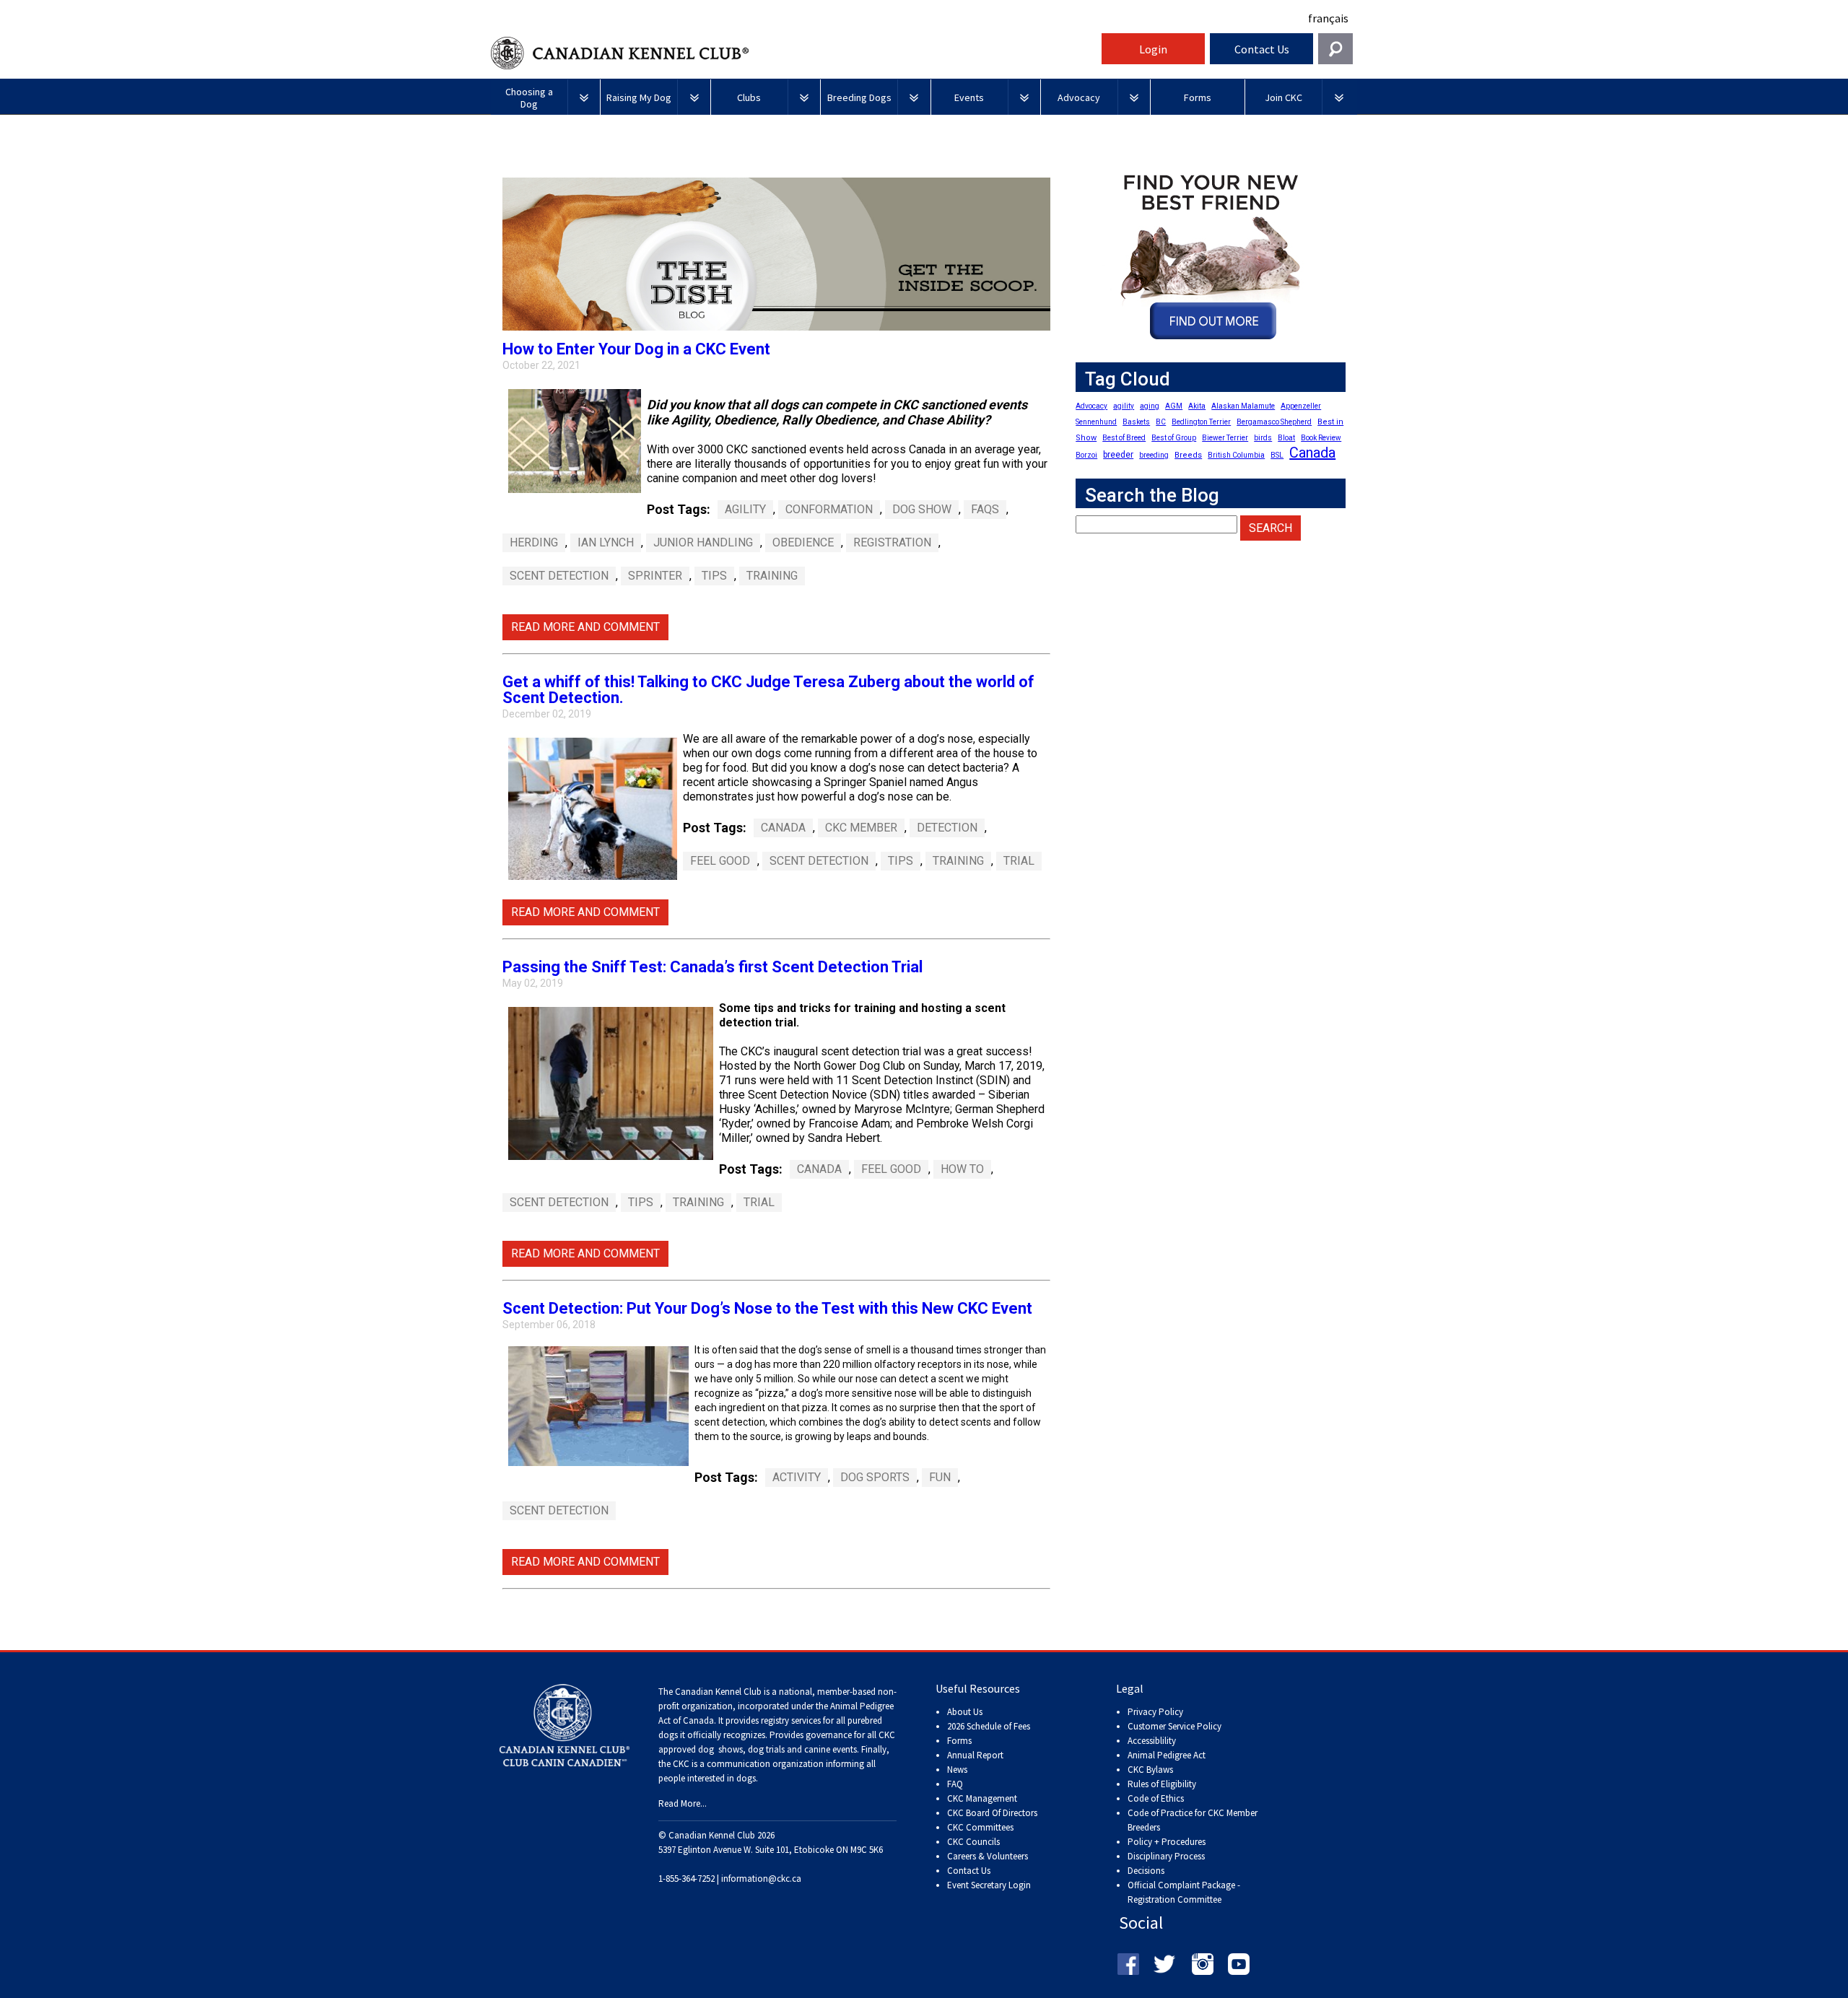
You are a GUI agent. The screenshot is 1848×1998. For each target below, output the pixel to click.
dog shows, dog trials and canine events (777, 1749)
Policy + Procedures (1167, 1842)
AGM (1174, 406)
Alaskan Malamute (1243, 406)
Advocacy (1091, 406)
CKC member (861, 828)
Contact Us (1262, 49)
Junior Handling (703, 542)
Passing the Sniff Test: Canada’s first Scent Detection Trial (712, 967)
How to (962, 1169)
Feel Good (720, 861)
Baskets (1136, 422)
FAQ (955, 1784)
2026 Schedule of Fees (989, 1726)
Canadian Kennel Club (794, 53)
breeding (1154, 455)
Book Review (1321, 438)
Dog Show (922, 509)
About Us (965, 1712)
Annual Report (975, 1755)
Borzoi (1086, 455)
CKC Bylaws (1150, 1770)
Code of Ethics (1156, 1798)
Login (1153, 49)
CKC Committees (980, 1827)
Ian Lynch (606, 542)
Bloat (1286, 438)
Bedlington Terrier (1201, 422)
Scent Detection (559, 576)
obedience (803, 542)
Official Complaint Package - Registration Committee (1184, 1886)
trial (1019, 861)
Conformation (829, 509)
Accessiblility (1152, 1741)
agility (745, 509)
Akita (1197, 406)
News (957, 1770)
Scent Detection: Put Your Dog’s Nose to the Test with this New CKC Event (767, 1308)
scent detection (559, 1510)
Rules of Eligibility (1162, 1784)
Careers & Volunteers (988, 1856)
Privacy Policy (1155, 1712)
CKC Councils (973, 1842)
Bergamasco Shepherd (1274, 422)
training (772, 576)
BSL (1277, 455)
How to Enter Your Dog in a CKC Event (636, 349)
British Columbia (1236, 455)
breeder (1118, 455)
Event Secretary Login (989, 1885)
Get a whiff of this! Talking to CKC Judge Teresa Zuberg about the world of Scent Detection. (768, 690)
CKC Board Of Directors (992, 1813)
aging (1150, 406)
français (1328, 18)
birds (1263, 438)
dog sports (875, 1477)
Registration (892, 542)
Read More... (683, 1803)
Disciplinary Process (1166, 1856)
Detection (947, 828)
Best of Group (1174, 438)
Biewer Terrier (1225, 438)
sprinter (655, 576)
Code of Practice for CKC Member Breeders (1193, 1820)
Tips (714, 576)
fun (940, 1477)
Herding (534, 542)
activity (797, 1477)
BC (1161, 422)
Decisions (1146, 1871)
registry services (790, 1720)
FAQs (985, 509)
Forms (959, 1741)
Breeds (1188, 455)
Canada (783, 828)
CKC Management (982, 1798)
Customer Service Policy (1174, 1726)
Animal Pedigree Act (1167, 1755)
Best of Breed (1124, 438)
